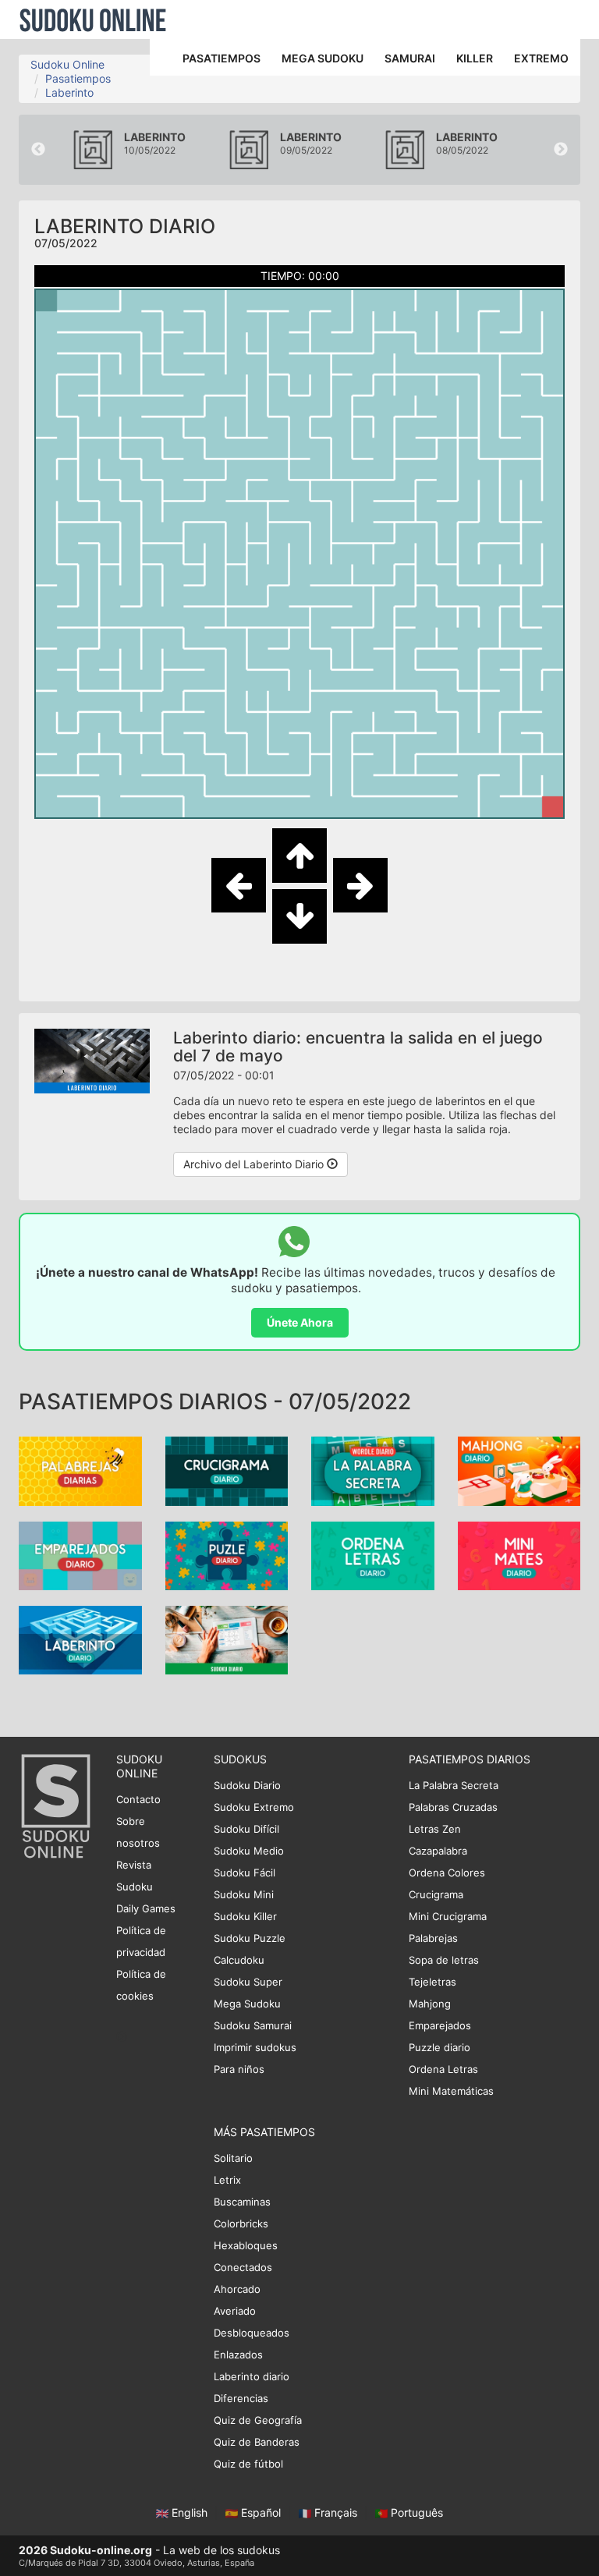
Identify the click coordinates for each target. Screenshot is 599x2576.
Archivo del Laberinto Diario (255, 1164)
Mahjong (430, 2004)
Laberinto (69, 92)
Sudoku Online (93, 19)
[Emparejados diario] (80, 1554)
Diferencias (241, 2398)
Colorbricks (241, 2223)
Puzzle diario (440, 2047)
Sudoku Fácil (245, 1873)
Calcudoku (239, 1960)
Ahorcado (237, 2289)
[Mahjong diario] (519, 1470)
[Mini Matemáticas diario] (519, 1554)
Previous (38, 150)
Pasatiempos (78, 78)
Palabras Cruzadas (453, 1807)
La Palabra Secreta (454, 1785)
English (190, 2512)
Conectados (243, 2267)
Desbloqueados (252, 2333)
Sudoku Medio (249, 1851)
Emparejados (440, 2025)
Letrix (227, 2180)
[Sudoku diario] (227, 1639)
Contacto (138, 1799)
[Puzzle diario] (227, 1554)
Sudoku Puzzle (250, 1938)
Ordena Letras (443, 2069)
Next (561, 150)
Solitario (233, 2158)
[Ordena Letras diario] (373, 1554)
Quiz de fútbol (248, 2464)
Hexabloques (246, 2245)
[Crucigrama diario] (227, 1470)
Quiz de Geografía (258, 2420)
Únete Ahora (300, 1322)
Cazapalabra (438, 1851)
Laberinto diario (252, 2376)
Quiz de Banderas (257, 2442)
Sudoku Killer (245, 1916)
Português (415, 2512)
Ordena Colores (447, 1873)
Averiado (235, 2311)
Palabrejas (433, 1938)
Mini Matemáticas (451, 2091)
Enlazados (238, 2355)
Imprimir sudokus (255, 2047)
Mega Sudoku (247, 2004)
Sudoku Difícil (246, 1829)
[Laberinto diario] (80, 1639)
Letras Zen (435, 1829)
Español (261, 2512)
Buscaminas (242, 2202)
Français (336, 2512)
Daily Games (146, 1908)
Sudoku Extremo (254, 1807)
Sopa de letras (444, 1960)
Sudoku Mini (244, 1894)
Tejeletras (432, 1982)
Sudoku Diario (247, 1785)
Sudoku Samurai (253, 2025)
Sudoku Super (248, 1982)
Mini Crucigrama (448, 1916)
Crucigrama (436, 1894)
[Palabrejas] (80, 1470)
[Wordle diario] (373, 1470)
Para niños (239, 2069)
